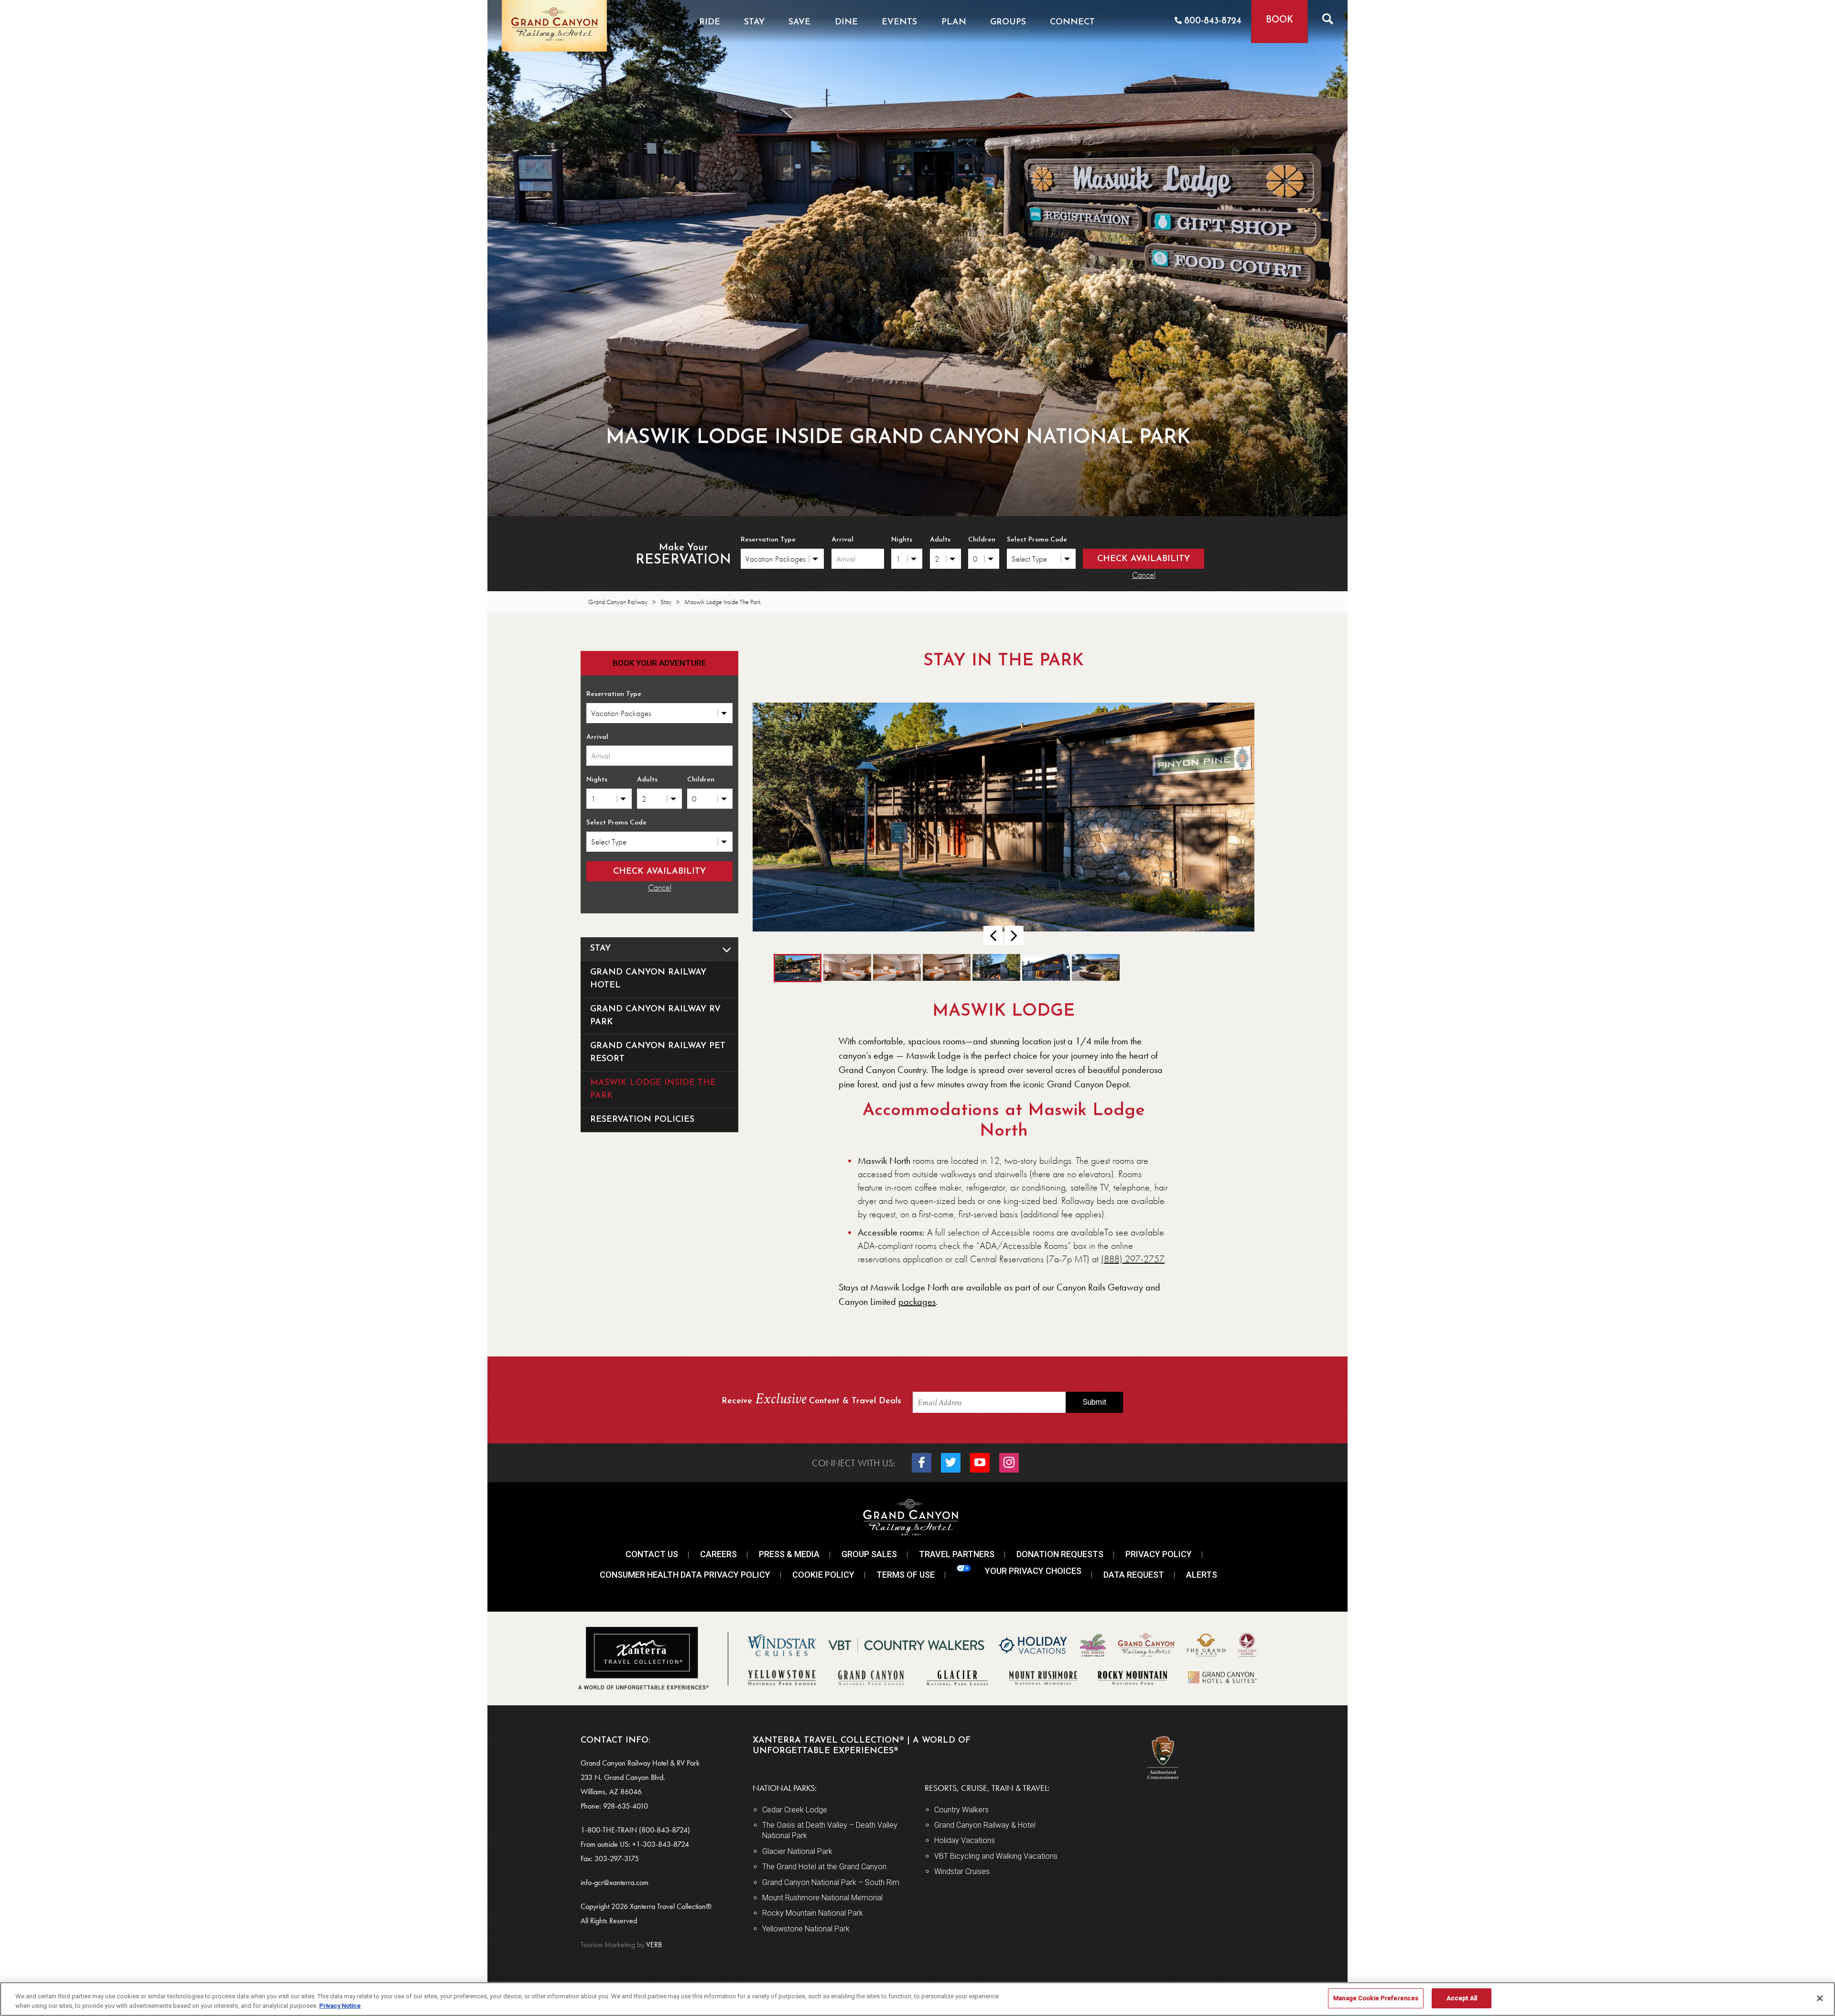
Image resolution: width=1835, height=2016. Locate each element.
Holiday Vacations (965, 1840)
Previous (993, 935)
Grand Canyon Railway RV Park (655, 1016)
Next (1014, 935)
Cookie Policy (823, 1575)
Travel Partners (957, 1554)
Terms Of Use (906, 1575)
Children (982, 540)
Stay (600, 949)
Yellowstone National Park (806, 1929)
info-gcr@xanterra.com (615, 1882)
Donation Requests (1060, 1554)
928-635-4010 (626, 1806)
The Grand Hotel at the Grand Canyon (824, 1867)
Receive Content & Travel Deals (811, 1400)
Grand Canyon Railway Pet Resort (658, 1053)
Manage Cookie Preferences (1376, 1998)
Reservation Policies (642, 1120)
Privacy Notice (340, 2006)
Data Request (1134, 1575)
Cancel (1144, 575)
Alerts (1202, 1575)
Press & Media (789, 1554)
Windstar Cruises (962, 1871)
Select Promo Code (1037, 540)
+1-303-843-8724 (661, 1844)
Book (1279, 20)
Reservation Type (768, 540)
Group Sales (869, 1554)
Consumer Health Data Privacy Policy (685, 1575)
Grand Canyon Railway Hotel (648, 979)
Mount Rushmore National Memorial (822, 1898)
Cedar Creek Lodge (795, 1810)
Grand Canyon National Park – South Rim (831, 1882)
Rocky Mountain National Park (813, 1913)
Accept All (1462, 1998)
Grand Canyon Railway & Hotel (985, 1825)
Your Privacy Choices (1033, 1571)
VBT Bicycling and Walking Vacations (996, 1856)
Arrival (842, 540)
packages (917, 1301)
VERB (621, 1945)
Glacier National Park (797, 1851)
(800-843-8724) (664, 1830)
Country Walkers (961, 1810)
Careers (718, 1554)
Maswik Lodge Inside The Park (653, 1089)
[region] (917, 1999)
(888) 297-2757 (1133, 1259)
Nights (902, 540)
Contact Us (652, 1554)
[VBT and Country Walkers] (907, 1645)
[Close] (1820, 1998)
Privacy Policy (1159, 1554)
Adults (940, 540)
